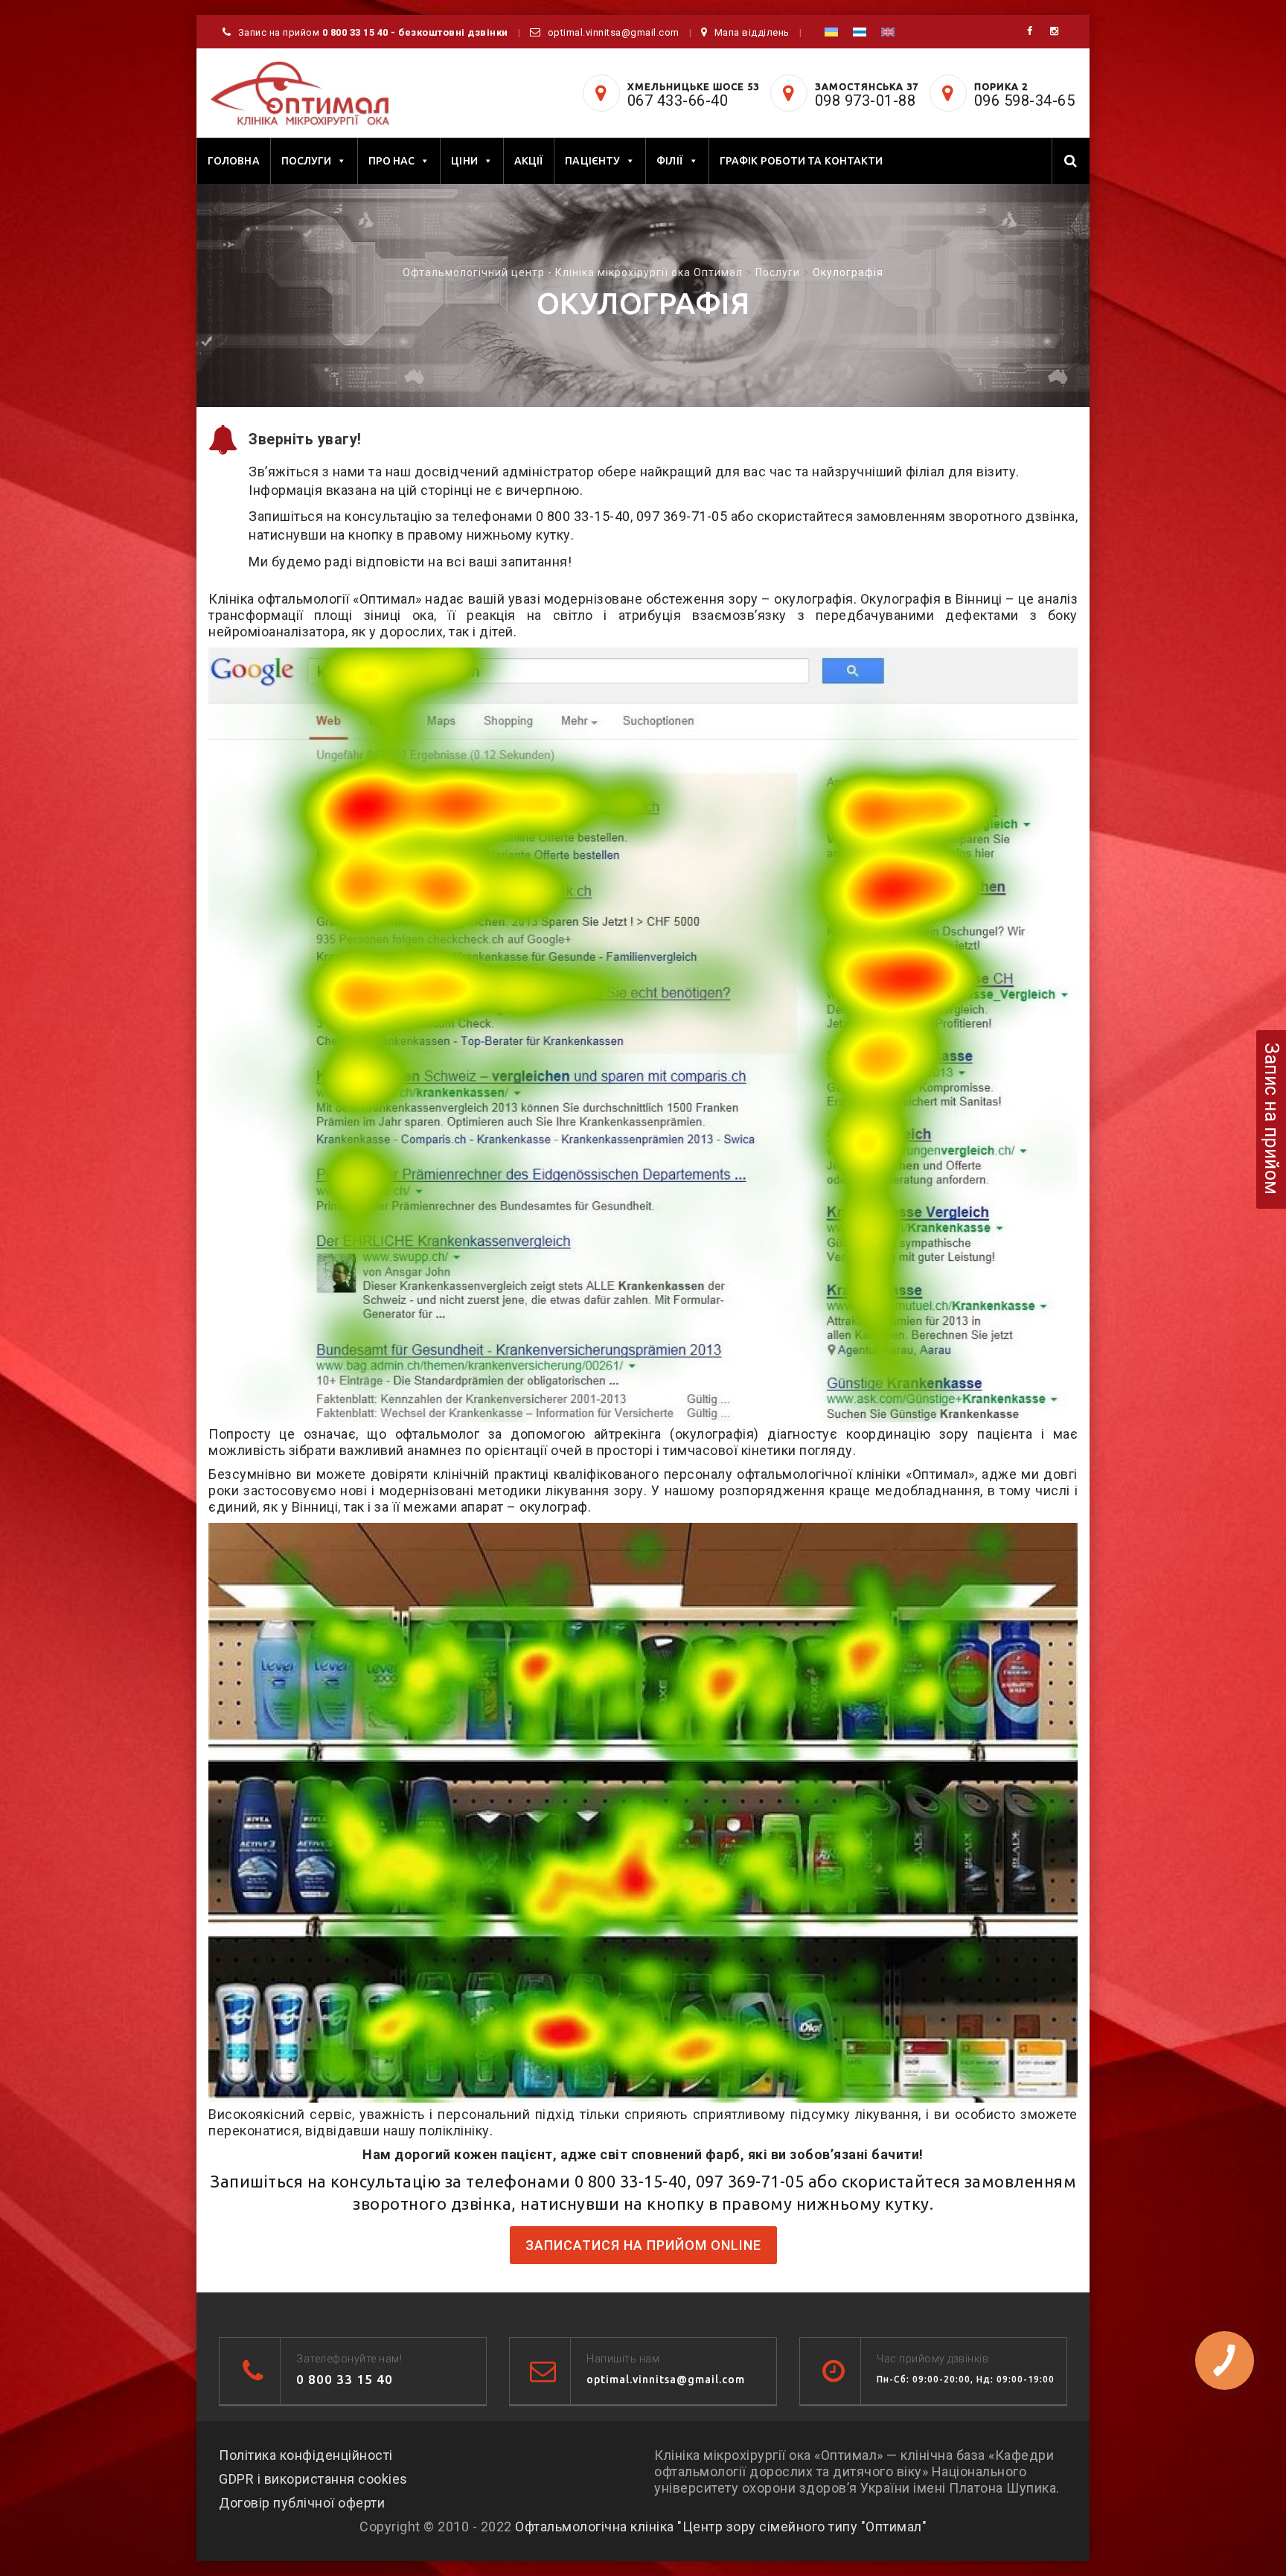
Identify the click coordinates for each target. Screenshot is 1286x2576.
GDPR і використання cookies (313, 2479)
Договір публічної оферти (302, 2503)
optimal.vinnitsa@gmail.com (614, 32)
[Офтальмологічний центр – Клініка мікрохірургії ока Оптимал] (299, 94)
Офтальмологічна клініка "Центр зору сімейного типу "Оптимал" (721, 2527)
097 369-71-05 (682, 516)
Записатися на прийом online (643, 2245)
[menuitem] (831, 32)
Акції (529, 161)
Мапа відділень (752, 32)
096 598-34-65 (1025, 100)
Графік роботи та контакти (802, 161)
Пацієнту (592, 161)
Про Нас (392, 161)
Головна (234, 161)
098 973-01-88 (866, 100)
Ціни (464, 161)
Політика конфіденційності (306, 2455)
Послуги (307, 161)
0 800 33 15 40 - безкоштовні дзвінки (415, 32)
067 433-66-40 (678, 100)
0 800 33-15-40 (583, 516)
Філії (670, 161)
